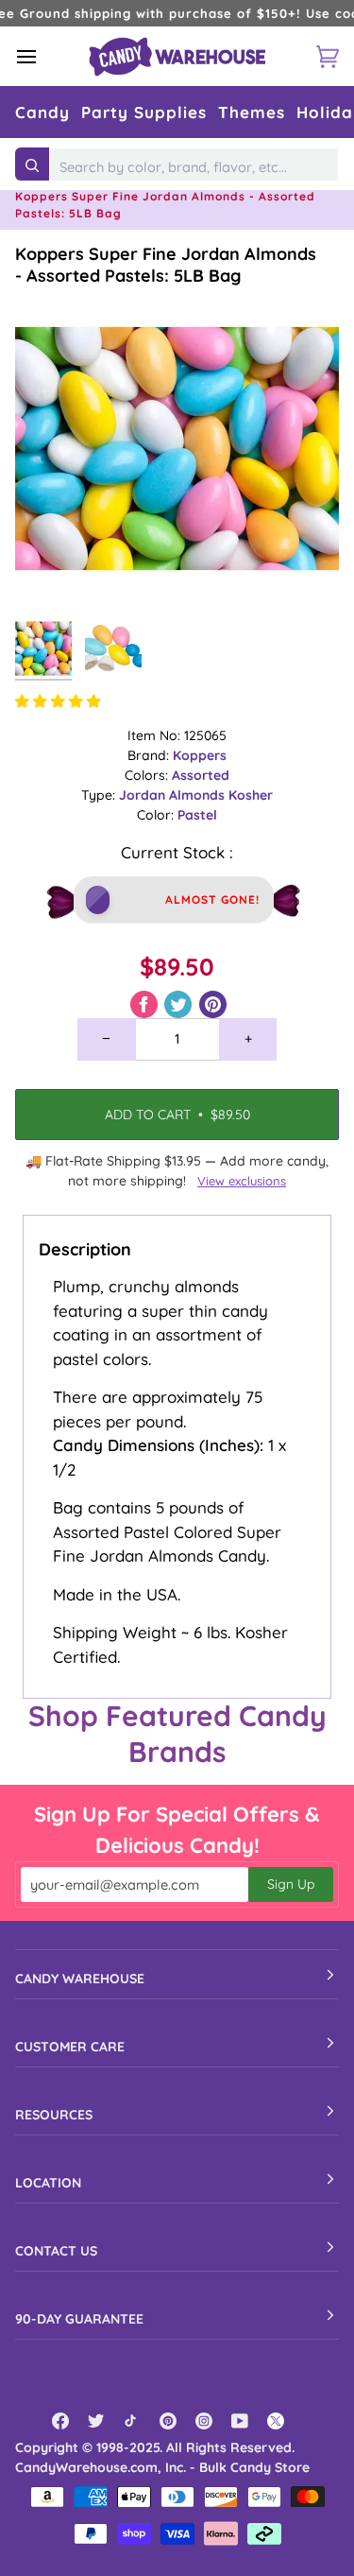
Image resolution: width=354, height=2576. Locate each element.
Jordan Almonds (174, 795)
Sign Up (291, 1884)
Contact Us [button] (56, 2251)
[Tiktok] (132, 2421)
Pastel (197, 815)
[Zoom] (51, 575)
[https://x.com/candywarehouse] (276, 2421)
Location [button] (48, 2183)
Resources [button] (54, 2115)
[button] (42, 112)
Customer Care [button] (70, 2047)
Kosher (251, 795)
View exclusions (242, 1181)
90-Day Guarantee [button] (79, 2319)
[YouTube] (240, 2421)
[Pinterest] (168, 2421)
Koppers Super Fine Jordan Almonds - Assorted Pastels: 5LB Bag (166, 265)
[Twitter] (96, 2421)
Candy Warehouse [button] (80, 1979)
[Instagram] (204, 2421)
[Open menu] (43, 56)
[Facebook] (60, 2421)
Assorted (201, 775)
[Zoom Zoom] (177, 449)
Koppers (200, 755)
